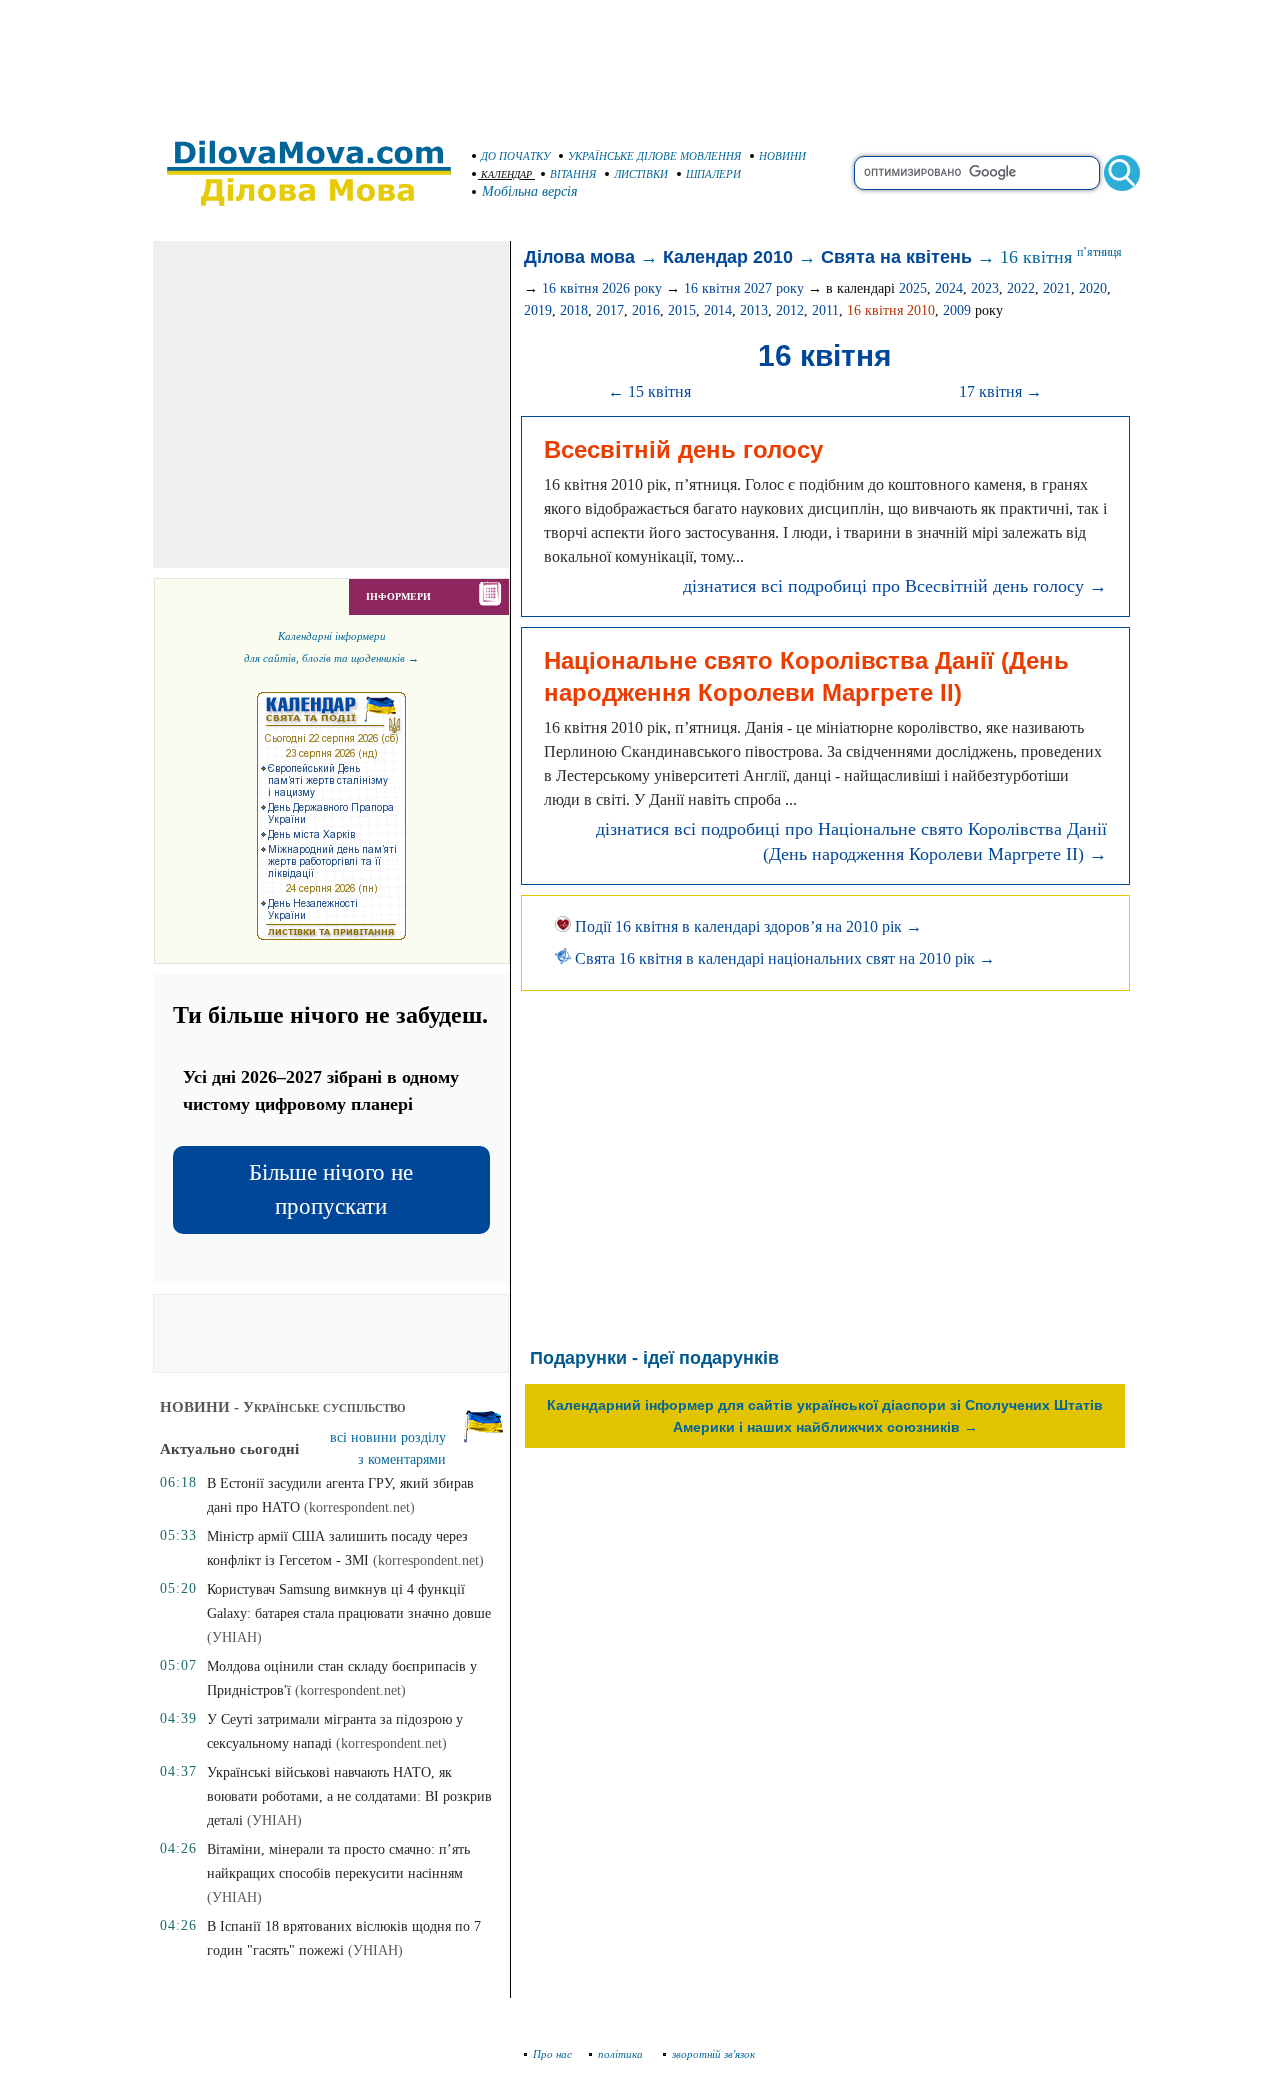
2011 (825, 310)
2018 (574, 310)
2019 (538, 310)
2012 (790, 310)
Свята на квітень (896, 257)
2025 (913, 288)
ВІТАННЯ (573, 174)
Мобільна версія (530, 191)
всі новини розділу (388, 1437)
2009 (957, 310)
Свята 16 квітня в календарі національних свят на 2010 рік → (783, 958)
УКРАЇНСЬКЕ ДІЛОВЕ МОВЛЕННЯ (654, 156)
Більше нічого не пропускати (331, 1189)
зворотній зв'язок (713, 2054)
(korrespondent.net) (359, 1507)
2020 (1093, 288)
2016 (646, 310)
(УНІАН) (234, 1637)
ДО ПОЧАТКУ (515, 156)
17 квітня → (1000, 391)
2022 (1021, 288)
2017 (610, 310)
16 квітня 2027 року (744, 288)
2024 (949, 288)
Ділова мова (579, 257)
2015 (682, 310)
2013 (754, 310)
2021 (1057, 288)
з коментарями (402, 1459)
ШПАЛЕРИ (713, 174)
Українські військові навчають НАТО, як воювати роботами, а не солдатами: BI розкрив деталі (349, 1796)
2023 (985, 288)
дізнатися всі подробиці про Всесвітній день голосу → (895, 586)
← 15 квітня (649, 391)
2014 (718, 310)
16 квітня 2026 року (602, 288)
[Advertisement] (640, 60)
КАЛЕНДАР (506, 174)
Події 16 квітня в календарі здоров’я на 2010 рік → (746, 926)
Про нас (552, 2054)
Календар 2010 (728, 257)
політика (622, 2054)
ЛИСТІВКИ (641, 174)
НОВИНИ (782, 156)
